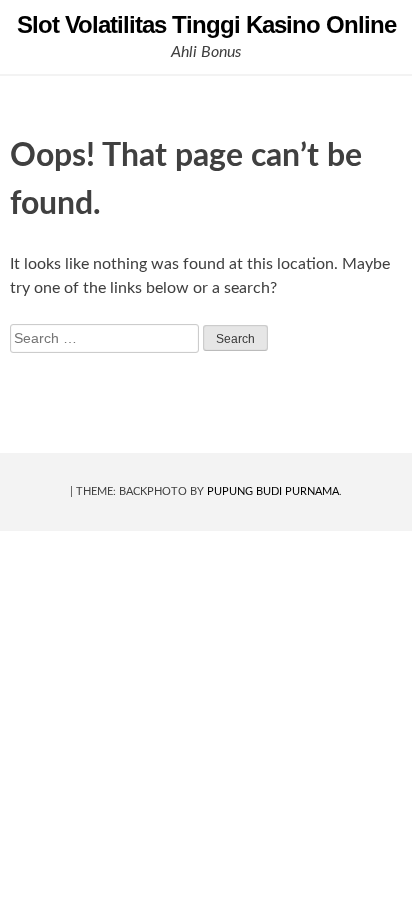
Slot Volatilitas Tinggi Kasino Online (206, 24)
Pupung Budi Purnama (273, 491)
